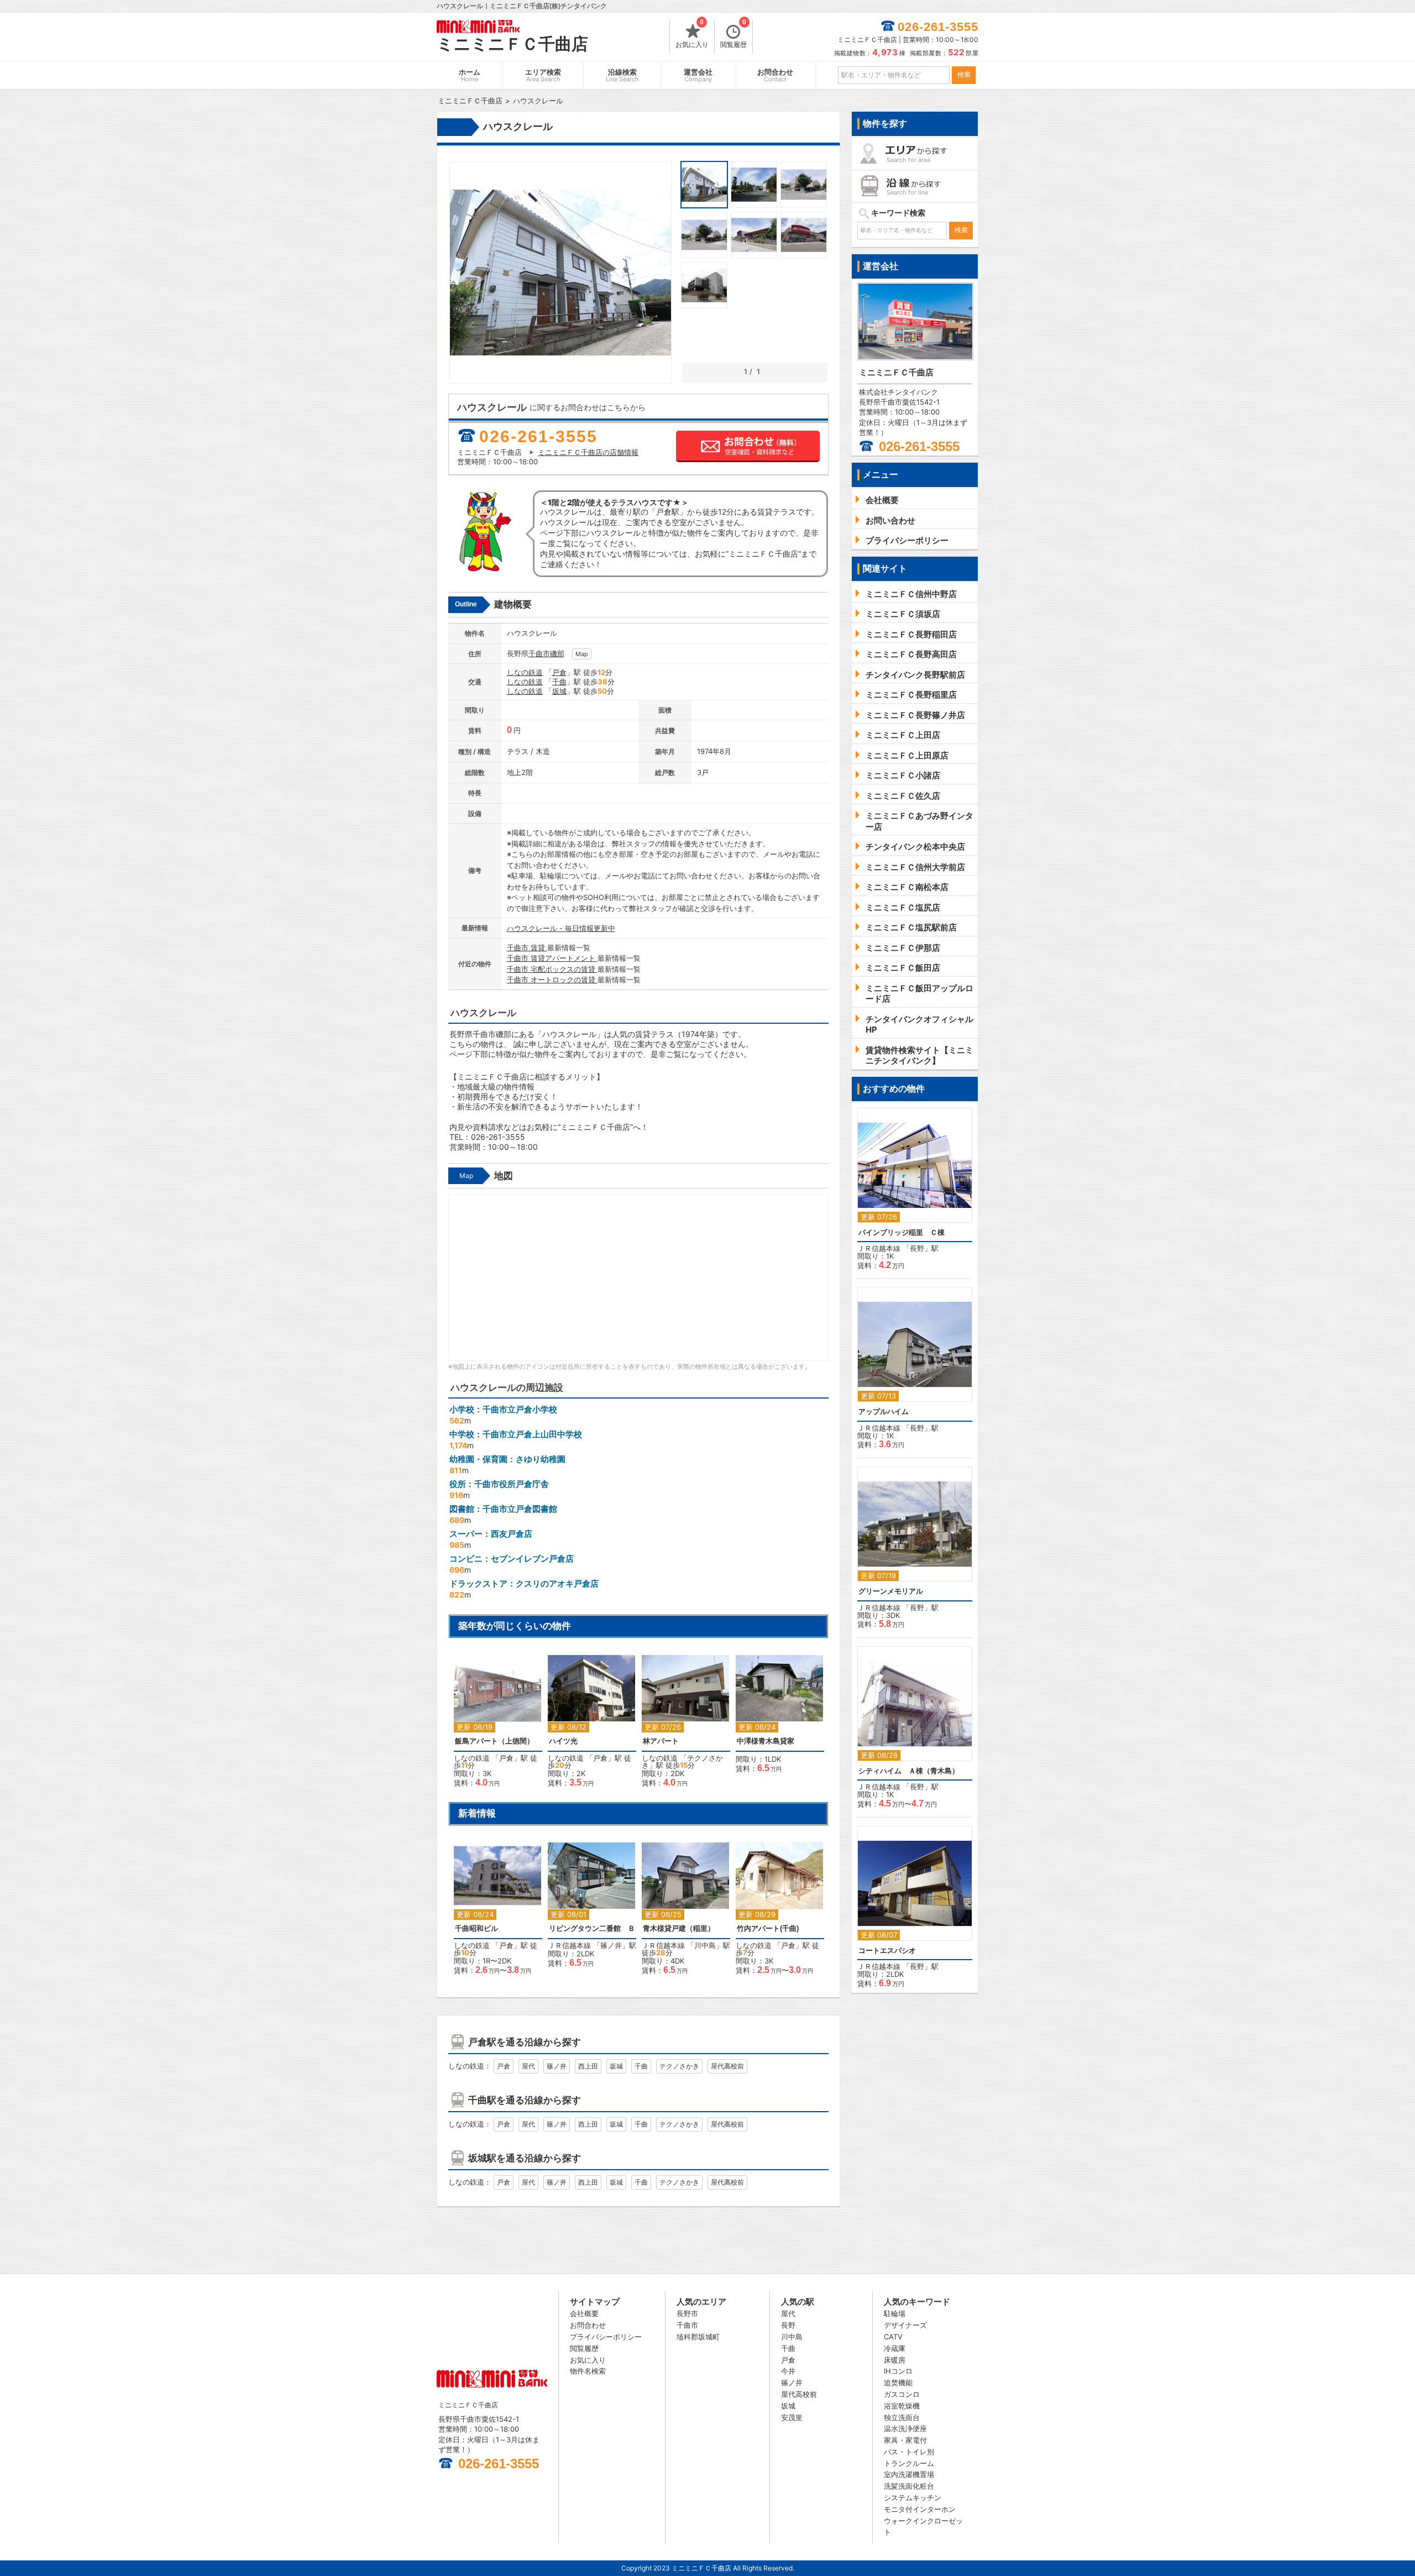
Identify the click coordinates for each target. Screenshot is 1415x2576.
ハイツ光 (563, 1741)
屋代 (528, 2066)
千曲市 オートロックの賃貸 (552, 980)
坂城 (559, 691)
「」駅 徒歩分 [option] (496, 1724)
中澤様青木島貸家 (766, 1741)
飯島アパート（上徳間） (494, 1741)
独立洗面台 (902, 2417)
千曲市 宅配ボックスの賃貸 (552, 969)
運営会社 (698, 75)
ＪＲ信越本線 (569, 1945)
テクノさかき (679, 2066)
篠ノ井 (611, 1945)
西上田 (588, 2066)
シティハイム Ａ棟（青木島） (909, 1771)
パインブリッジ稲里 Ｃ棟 (902, 1232)
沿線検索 (622, 75)
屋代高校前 (727, 2066)
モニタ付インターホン (920, 2509)
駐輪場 (895, 2313)
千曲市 (539, 653)
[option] (780, 1709)
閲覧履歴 (733, 34)
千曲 (559, 682)
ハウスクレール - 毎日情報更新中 (561, 928)
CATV (893, 2337)
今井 (788, 2371)
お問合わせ (775, 75)
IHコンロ (898, 2371)
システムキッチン (913, 2498)
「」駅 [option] (592, 1908)
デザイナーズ (905, 2325)
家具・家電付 (905, 2440)
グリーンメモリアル (891, 1591)
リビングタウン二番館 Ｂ (592, 1928)
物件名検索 (588, 2371)
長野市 (687, 2313)
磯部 (557, 653)
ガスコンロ (902, 2394)
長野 (917, 1248)
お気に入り (692, 34)
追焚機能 (898, 2383)
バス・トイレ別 (909, 2452)
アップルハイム (884, 1412)
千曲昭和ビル (476, 1928)
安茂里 (792, 2417)
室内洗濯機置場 (909, 2474)
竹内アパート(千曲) (768, 1928)
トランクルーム (909, 2463)
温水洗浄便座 (905, 2428)
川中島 (705, 1945)
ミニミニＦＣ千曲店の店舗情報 (588, 452)
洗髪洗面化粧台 (909, 2486)
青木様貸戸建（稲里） (679, 1928)
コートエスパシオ (887, 1951)
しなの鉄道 (525, 672)
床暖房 (895, 2360)
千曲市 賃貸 (527, 947)
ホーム (470, 75)
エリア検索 (543, 75)
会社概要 (584, 2313)
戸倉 (559, 672)
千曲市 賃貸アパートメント (552, 958)
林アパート (661, 1741)
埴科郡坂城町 (698, 2337)
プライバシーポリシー (606, 2337)
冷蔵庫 (895, 2348)
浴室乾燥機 (902, 2406)
